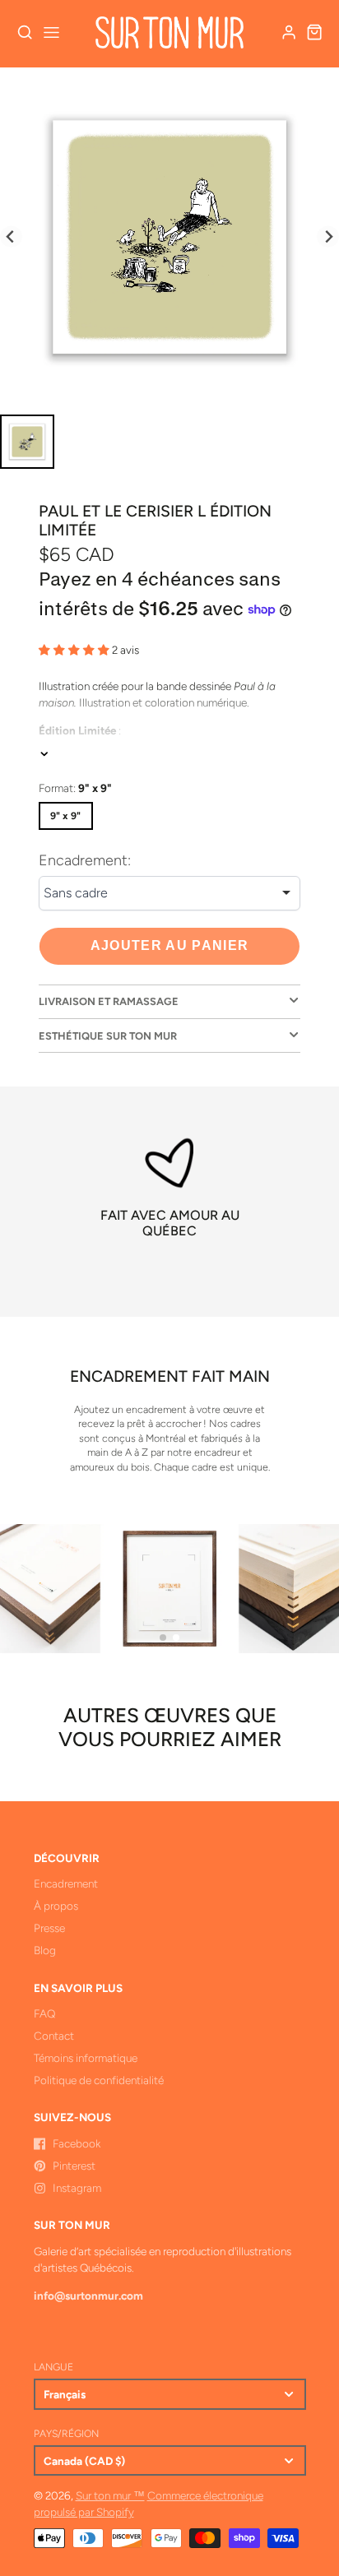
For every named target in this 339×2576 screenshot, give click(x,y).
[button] (163, 1638)
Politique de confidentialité (99, 2080)
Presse (49, 1928)
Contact (54, 2036)
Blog (45, 1950)
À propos (56, 1906)
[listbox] (169, 893)
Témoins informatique (86, 2058)
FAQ (44, 2013)
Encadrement (66, 1883)
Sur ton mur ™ (110, 2495)
